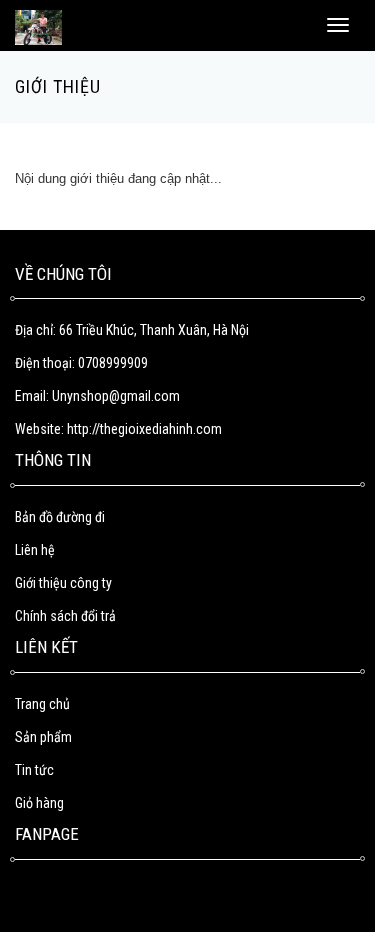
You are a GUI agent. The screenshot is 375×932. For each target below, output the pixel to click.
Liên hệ (35, 550)
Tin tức (34, 770)
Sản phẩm (43, 737)
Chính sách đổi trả (65, 616)
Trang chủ (42, 704)
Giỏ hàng (39, 803)
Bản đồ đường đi (60, 517)
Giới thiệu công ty (63, 583)
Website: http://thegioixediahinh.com (118, 429)
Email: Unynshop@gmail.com (97, 396)
